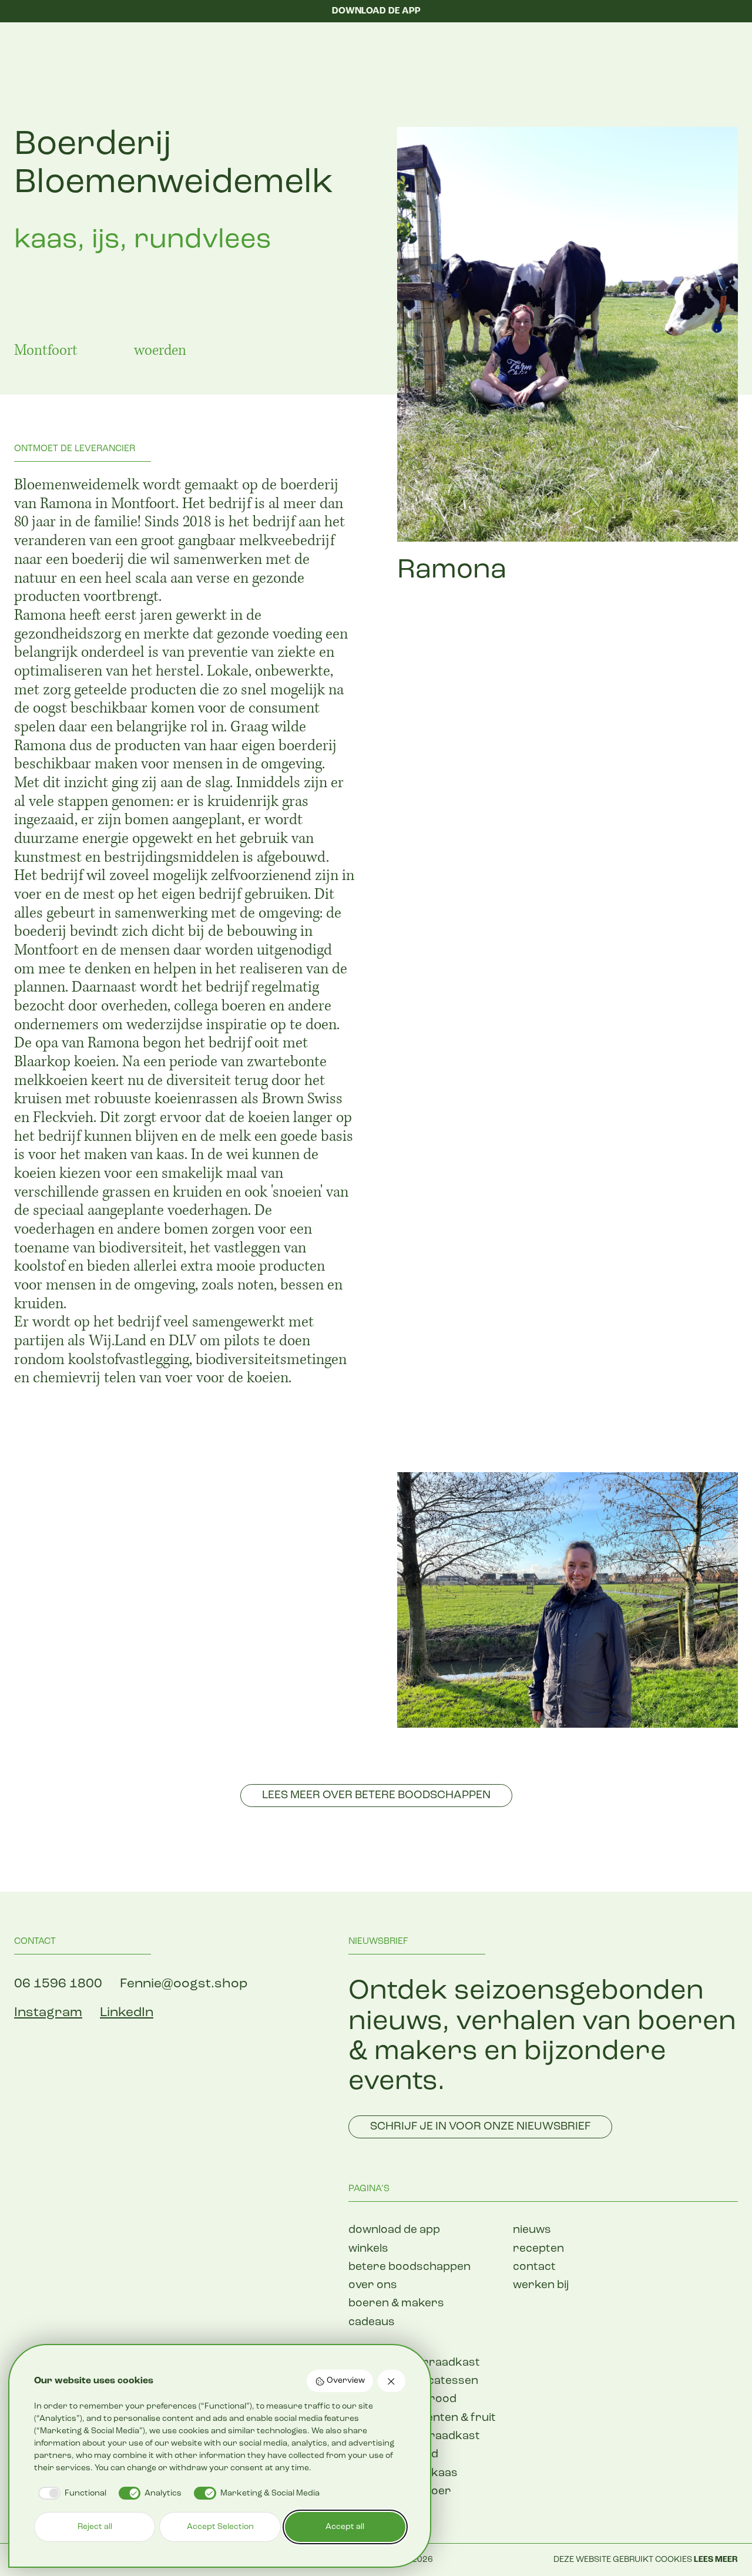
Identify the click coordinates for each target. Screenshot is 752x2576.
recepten (538, 2249)
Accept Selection (220, 2527)
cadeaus (372, 2323)
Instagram (48, 2013)
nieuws (532, 2230)
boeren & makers (396, 2304)
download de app (394, 2230)
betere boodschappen (409, 2267)
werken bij (541, 2286)
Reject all (95, 2527)
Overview (346, 2381)
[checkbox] (70, 2493)
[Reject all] (392, 2381)
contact (534, 2267)
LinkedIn (127, 2013)
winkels (368, 2249)
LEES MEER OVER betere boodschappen (376, 1796)
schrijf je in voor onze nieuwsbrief (480, 2127)
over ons (373, 2286)
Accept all (345, 2527)
